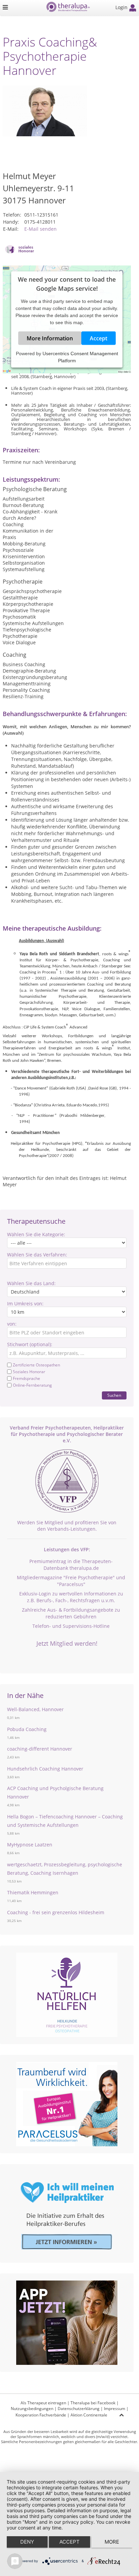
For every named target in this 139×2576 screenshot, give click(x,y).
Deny (27, 2542)
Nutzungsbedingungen (32, 2409)
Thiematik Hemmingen (33, 1892)
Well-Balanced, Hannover (35, 1709)
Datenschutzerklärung (79, 2409)
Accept (99, 338)
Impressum (115, 2409)
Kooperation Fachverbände (41, 2415)
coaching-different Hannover (40, 1749)
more (112, 2542)
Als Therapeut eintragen (43, 2403)
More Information (50, 338)
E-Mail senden (40, 229)
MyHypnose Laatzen (30, 1845)
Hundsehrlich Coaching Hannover (45, 1769)
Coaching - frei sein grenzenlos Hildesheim (56, 1912)
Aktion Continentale (89, 2415)
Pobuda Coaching (27, 1729)
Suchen (114, 1395)
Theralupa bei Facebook (93, 2403)
